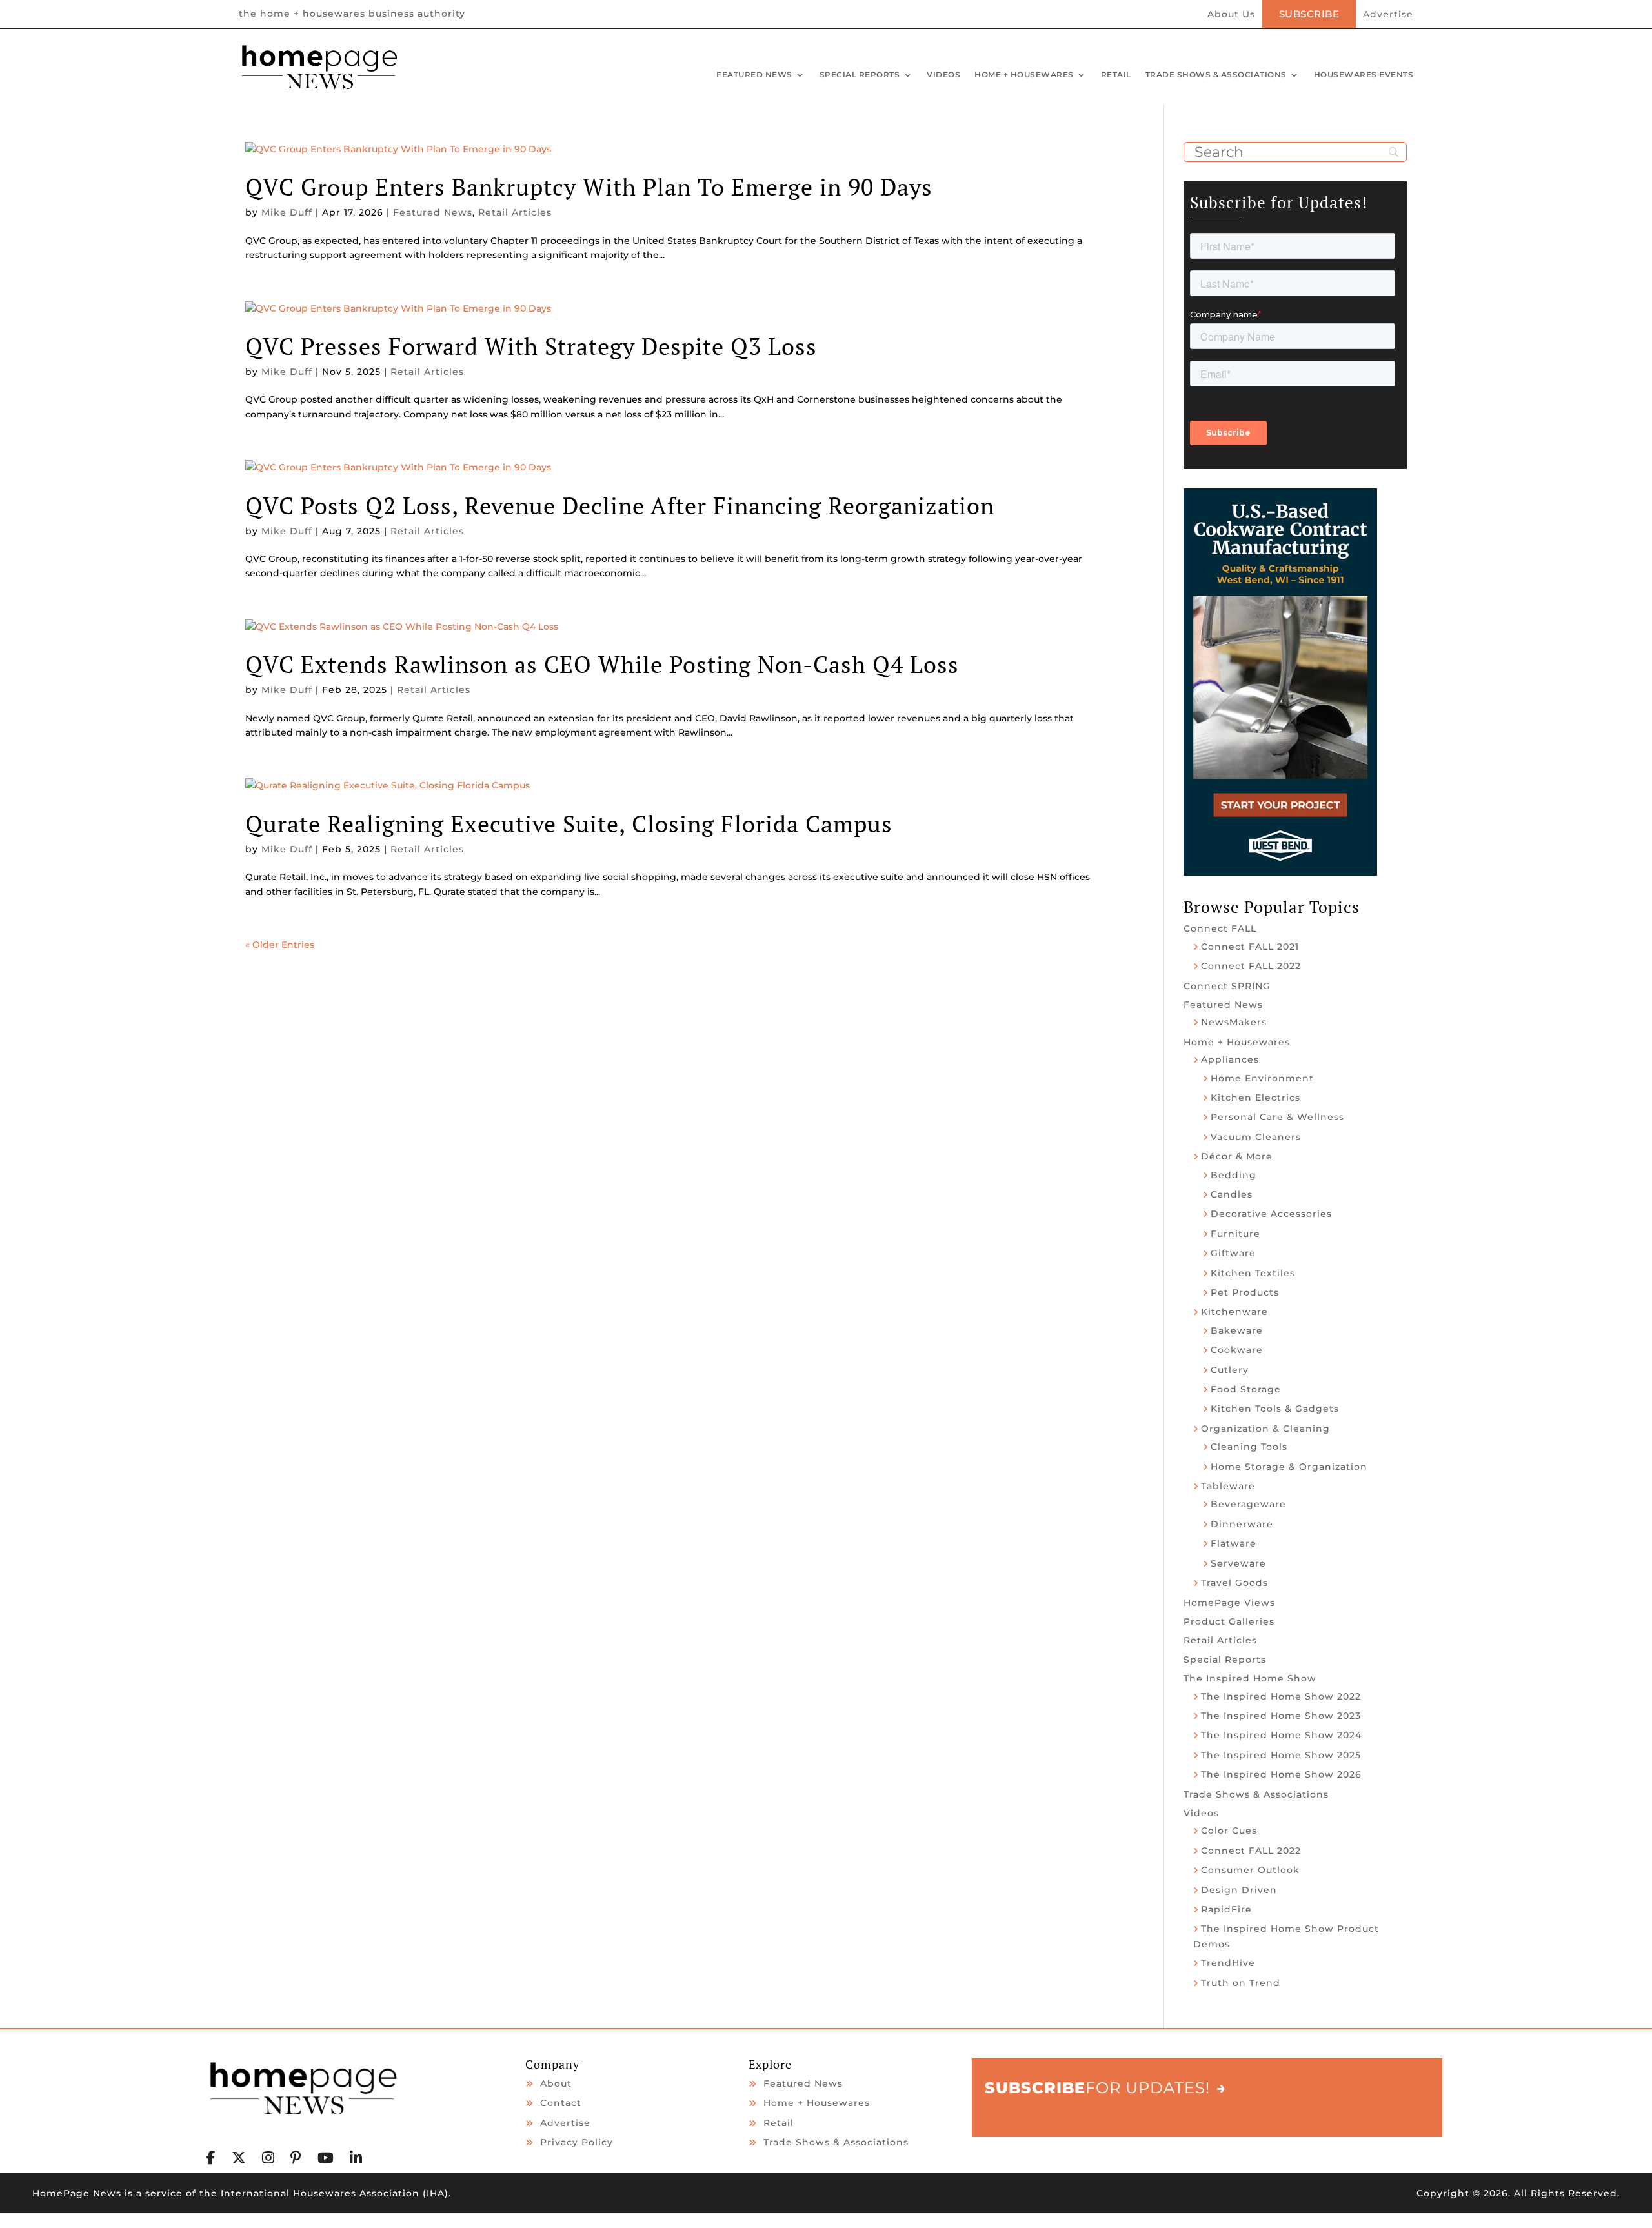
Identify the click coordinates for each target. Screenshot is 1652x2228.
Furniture (1235, 1234)
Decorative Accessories (1271, 1214)
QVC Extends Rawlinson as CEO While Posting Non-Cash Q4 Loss (602, 664)
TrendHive (1228, 1963)
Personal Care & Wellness (1277, 1117)
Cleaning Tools (1249, 1447)
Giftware (1233, 1253)
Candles (1232, 1194)
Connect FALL (1220, 928)
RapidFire (1226, 1909)
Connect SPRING (1227, 986)
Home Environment (1262, 1078)
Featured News (754, 75)
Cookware (1237, 1350)
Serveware (1238, 1563)
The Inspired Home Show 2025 (1281, 1755)
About (556, 2083)
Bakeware (1237, 1330)
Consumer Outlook (1250, 1870)
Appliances (1230, 1059)
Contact (561, 2103)
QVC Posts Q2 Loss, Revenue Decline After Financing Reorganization (620, 506)
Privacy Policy (577, 2142)
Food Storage (1246, 1389)
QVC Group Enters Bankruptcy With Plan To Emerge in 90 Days (589, 187)
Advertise (1388, 15)
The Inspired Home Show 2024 (1281, 1735)
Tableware (1228, 1486)
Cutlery (1230, 1370)
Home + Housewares (1024, 75)
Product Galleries (1229, 1621)
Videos (943, 75)
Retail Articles (515, 212)
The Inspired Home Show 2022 (1281, 1696)
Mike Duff (287, 212)
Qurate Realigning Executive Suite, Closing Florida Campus (569, 824)
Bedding (1234, 1175)
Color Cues (1229, 1831)
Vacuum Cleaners (1256, 1137)
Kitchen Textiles (1253, 1273)
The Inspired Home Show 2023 (1281, 1716)
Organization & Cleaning (1265, 1429)
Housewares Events (1364, 75)
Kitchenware (1234, 1312)
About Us (1231, 15)
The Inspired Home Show (1250, 1678)
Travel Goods (1234, 1583)
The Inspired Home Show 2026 (1281, 1774)
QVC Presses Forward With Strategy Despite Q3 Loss (531, 346)
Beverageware (1248, 1504)
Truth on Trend (1241, 1983)
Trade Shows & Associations (1216, 75)
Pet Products (1245, 1292)
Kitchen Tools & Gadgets (1275, 1409)
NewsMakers (1234, 1022)
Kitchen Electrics (1255, 1098)
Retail (1116, 75)
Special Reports (860, 75)
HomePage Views (1229, 1603)
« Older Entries (280, 945)
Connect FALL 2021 (1250, 947)
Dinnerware (1242, 1524)
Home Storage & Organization (1289, 1467)
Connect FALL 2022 (1251, 966)
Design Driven (1239, 1890)
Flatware (1234, 1543)
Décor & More (1237, 1156)
